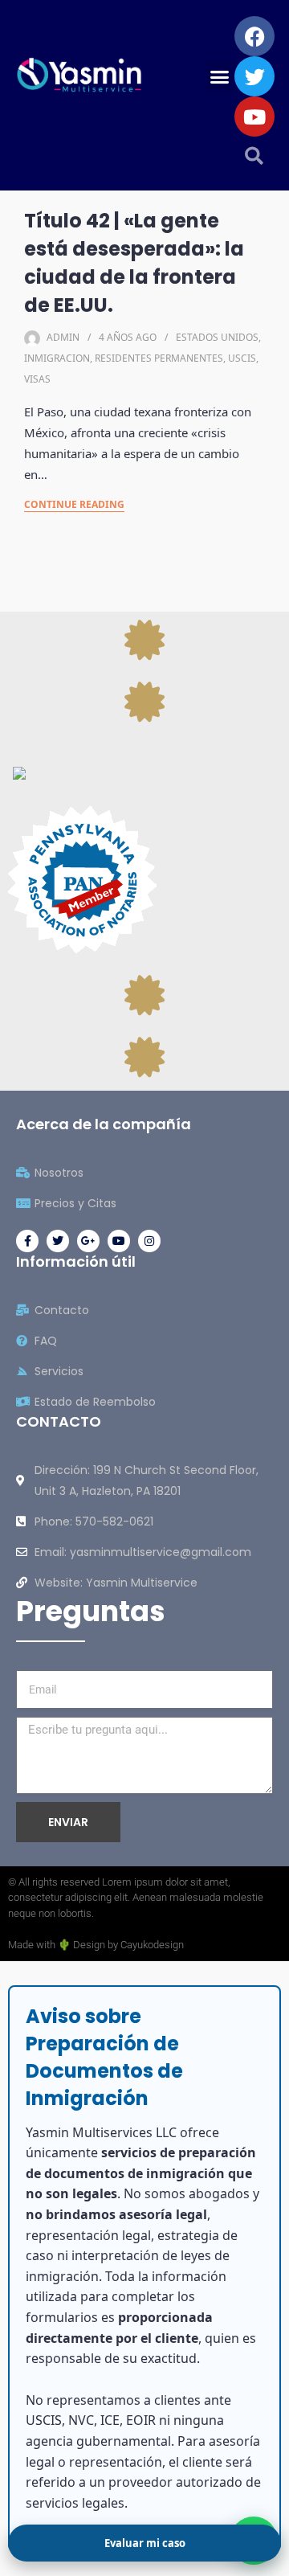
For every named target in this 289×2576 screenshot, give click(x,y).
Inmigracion (57, 358)
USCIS (242, 358)
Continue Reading (74, 504)
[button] (220, 76)
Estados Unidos (217, 337)
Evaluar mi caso (145, 2543)
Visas (37, 379)
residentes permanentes (159, 358)
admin (63, 337)
